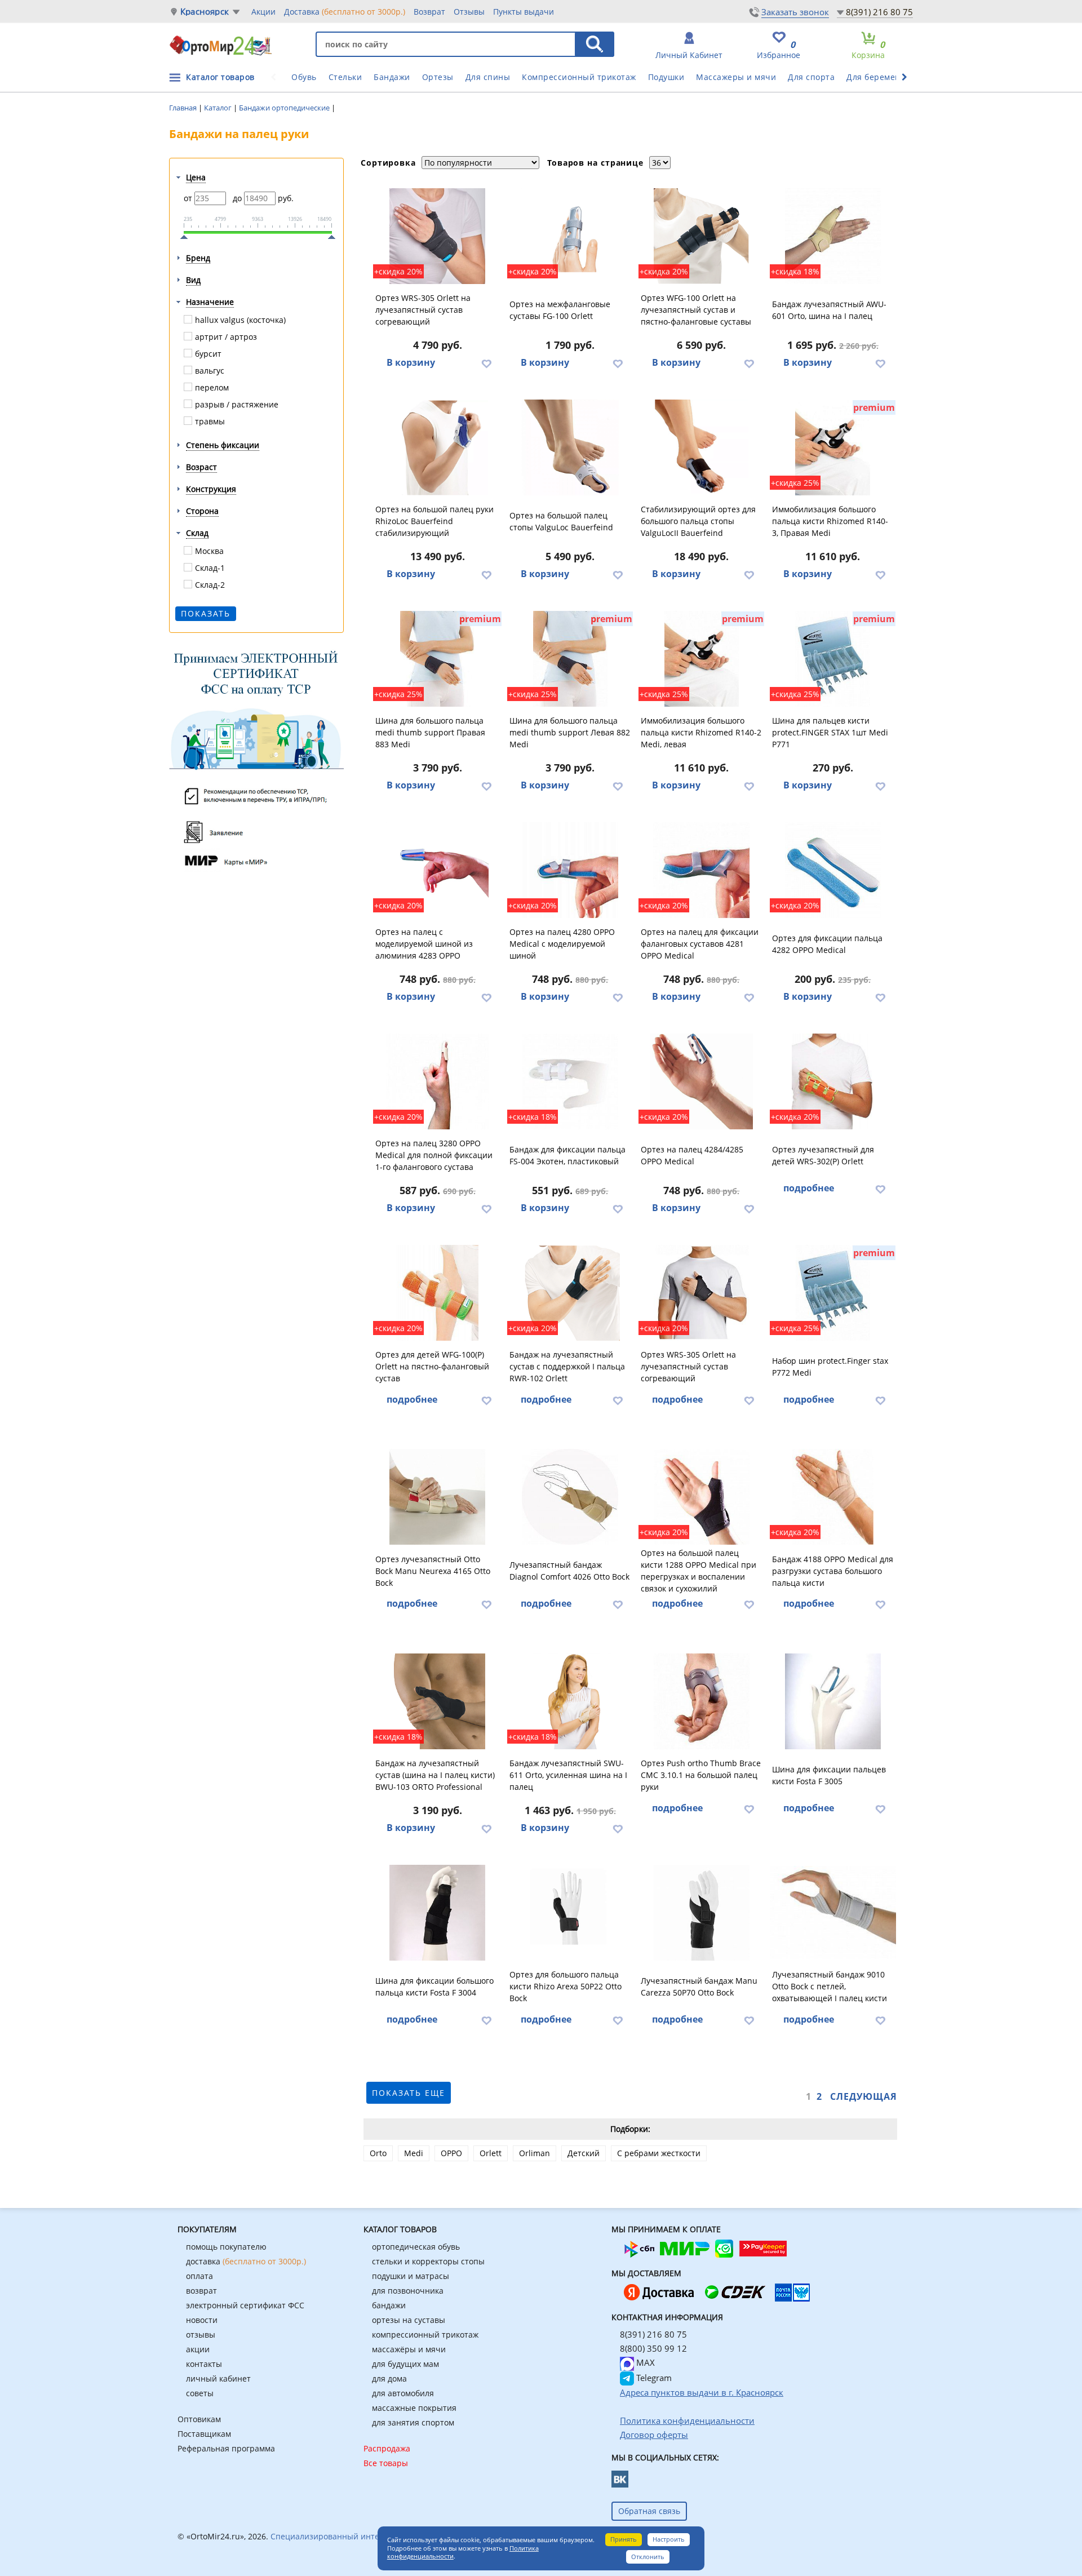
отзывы (201, 2335)
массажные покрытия (414, 2408)
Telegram (653, 2378)
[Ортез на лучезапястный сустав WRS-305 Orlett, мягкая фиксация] (702, 1293)
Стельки (345, 77)
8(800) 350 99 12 (653, 2348)
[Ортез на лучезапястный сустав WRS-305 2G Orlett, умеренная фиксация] (438, 236)
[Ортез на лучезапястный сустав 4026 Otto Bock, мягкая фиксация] (570, 1497)
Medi (414, 2153)
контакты (204, 2364)
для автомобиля (403, 2393)
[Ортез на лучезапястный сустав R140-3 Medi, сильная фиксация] (833, 447)
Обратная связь (649, 2511)
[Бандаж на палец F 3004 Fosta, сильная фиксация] (438, 1913)
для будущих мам (405, 2364)
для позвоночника (408, 2291)
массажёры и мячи (409, 2349)
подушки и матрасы (411, 2276)
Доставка (345, 12)
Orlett (491, 2153)
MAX (644, 2362)
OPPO (451, 2153)
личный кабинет (218, 2378)
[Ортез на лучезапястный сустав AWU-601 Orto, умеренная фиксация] (833, 236)
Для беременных (881, 77)
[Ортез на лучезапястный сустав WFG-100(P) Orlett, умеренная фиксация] (438, 1293)
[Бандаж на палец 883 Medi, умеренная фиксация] (438, 659)
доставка (246, 2261)
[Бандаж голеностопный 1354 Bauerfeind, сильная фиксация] (702, 447)
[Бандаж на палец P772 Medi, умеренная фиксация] (833, 1293)
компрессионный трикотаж (425, 2335)
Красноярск (205, 12)
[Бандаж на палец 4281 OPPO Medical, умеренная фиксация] (702, 870)
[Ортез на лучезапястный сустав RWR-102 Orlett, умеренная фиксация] (570, 1293)
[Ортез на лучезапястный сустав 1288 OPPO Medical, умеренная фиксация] (702, 1497)
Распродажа (387, 2448)
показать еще (409, 2093)
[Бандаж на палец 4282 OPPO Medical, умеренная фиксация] (833, 870)
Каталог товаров (220, 77)
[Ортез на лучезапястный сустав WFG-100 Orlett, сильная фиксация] (702, 236)
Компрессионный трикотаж (579, 77)
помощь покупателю (226, 2247)
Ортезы (438, 77)
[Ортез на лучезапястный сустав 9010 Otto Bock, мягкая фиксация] (833, 1913)
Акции (263, 12)
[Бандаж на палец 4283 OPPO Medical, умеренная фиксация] (438, 870)
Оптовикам (199, 2419)
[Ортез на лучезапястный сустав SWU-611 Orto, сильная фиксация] (570, 1701)
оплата (199, 2276)
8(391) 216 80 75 (879, 12)
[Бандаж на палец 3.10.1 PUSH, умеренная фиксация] (702, 1701)
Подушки (666, 77)
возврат (201, 2291)
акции (198, 2349)
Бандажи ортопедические (285, 108)
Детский (584, 2153)
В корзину (411, 362)
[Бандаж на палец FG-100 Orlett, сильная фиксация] (570, 236)
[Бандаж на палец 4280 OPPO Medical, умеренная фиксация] (570, 870)
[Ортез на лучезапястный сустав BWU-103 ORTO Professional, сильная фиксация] (438, 1701)
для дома (389, 2378)
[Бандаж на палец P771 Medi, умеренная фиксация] (833, 659)
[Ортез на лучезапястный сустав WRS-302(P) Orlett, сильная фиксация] (833, 1081)
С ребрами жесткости (659, 2153)
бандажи (389, 2305)
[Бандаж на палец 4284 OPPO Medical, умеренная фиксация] (702, 1081)
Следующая (864, 2096)
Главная (184, 108)
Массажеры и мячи (736, 77)
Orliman (535, 2153)
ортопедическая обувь (416, 2247)
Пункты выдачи (524, 12)
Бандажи (392, 77)
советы (200, 2393)
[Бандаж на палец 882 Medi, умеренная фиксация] (570, 659)
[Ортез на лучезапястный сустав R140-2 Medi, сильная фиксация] (702, 659)
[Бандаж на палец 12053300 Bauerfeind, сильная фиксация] (438, 447)
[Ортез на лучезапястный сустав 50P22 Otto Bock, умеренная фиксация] (570, 1913)
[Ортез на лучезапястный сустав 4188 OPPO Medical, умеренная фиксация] (833, 1497)
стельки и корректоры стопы (428, 2261)
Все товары (386, 2463)
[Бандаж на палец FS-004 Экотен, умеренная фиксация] (570, 1081)
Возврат (429, 12)
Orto (378, 2153)
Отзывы (469, 12)
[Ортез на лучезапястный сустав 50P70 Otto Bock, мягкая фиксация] (702, 1913)
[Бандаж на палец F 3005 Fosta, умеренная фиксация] (833, 1701)
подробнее (809, 1188)
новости (202, 2320)
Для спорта (811, 77)
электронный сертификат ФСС (245, 2305)
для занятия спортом (413, 2422)
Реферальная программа (226, 2448)
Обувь (304, 77)
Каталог (219, 108)
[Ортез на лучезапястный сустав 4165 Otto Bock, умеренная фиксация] (438, 1497)
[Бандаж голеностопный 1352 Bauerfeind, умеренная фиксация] (570, 447)
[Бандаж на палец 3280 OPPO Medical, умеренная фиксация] (438, 1081)
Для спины (488, 77)
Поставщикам (204, 2434)
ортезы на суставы (409, 2320)
